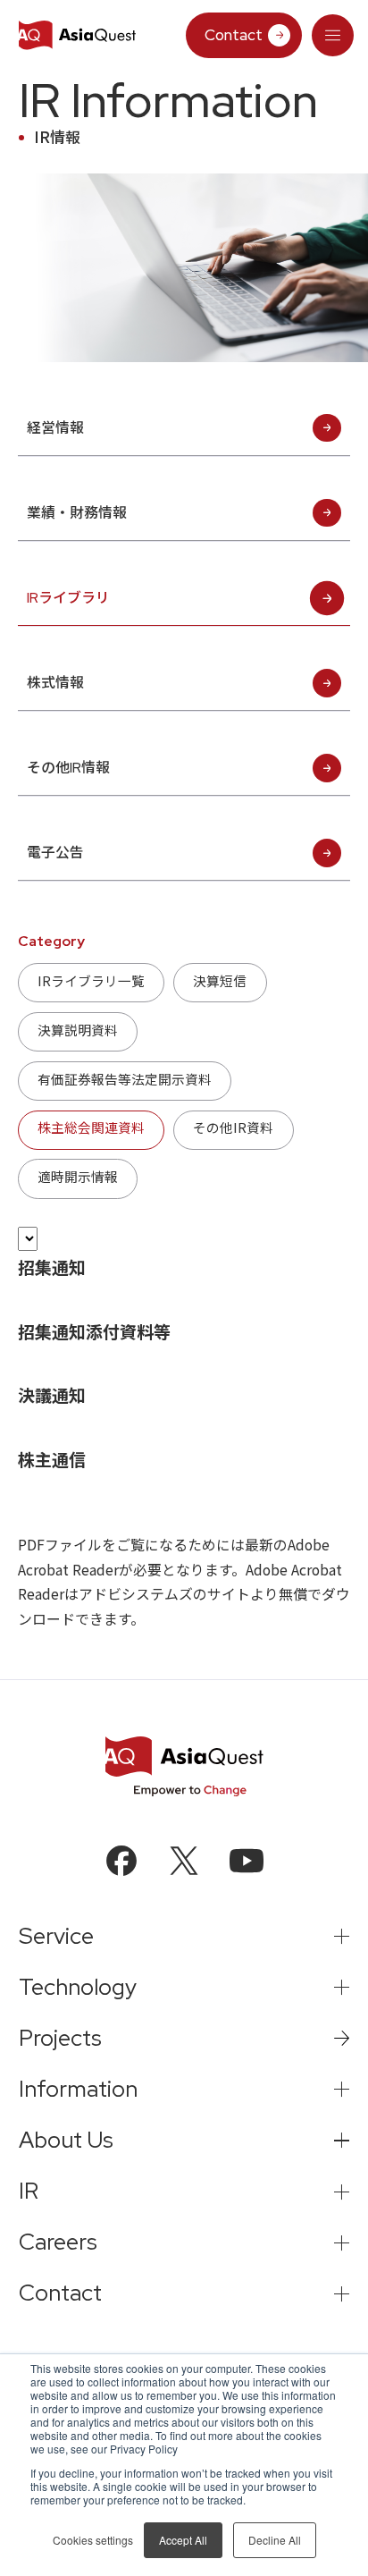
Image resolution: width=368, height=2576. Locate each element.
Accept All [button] (183, 2540)
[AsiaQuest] (77, 35)
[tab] (333, 36)
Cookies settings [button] (93, 2540)
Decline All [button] (275, 2540)
